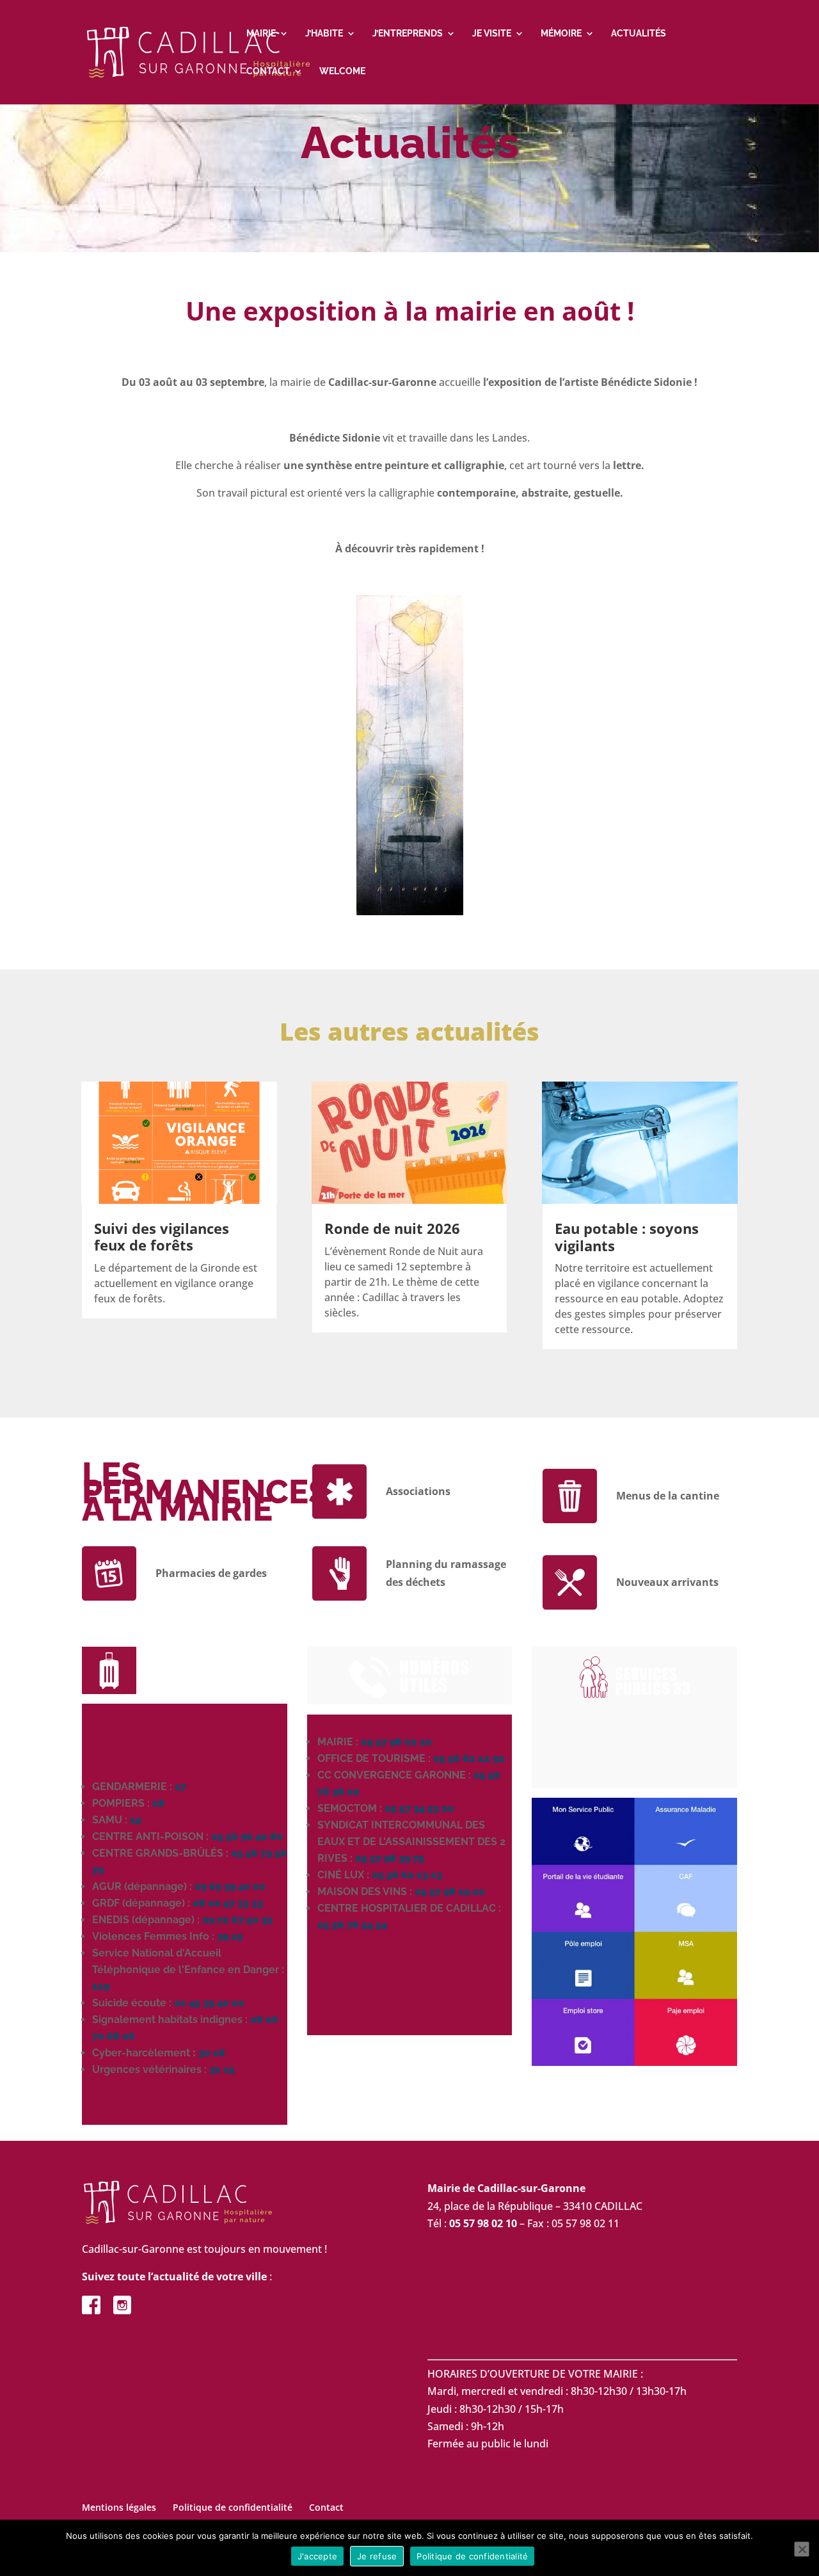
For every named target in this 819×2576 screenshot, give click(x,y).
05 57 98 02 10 (396, 1742)
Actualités (639, 34)
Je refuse (377, 2556)
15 (136, 1820)
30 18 (212, 2053)
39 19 (230, 1936)
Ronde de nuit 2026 (392, 1228)
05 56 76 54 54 (352, 1925)
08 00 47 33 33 (228, 1903)
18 (158, 1803)
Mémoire (561, 34)
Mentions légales (119, 2507)
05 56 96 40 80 (247, 1836)
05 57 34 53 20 (419, 1808)
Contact (268, 71)
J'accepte (317, 2556)
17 (180, 1787)
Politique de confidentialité (233, 2507)
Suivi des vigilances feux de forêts (162, 1236)
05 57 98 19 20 (450, 1892)
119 (101, 1986)
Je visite (492, 34)
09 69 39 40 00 (230, 1886)
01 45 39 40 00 (209, 2003)
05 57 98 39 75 (390, 1858)
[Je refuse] (802, 2549)
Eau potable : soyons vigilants (627, 1236)
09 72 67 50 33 (237, 1920)
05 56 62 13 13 (407, 1875)
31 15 (222, 2069)
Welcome (342, 71)
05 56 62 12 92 (469, 1758)
